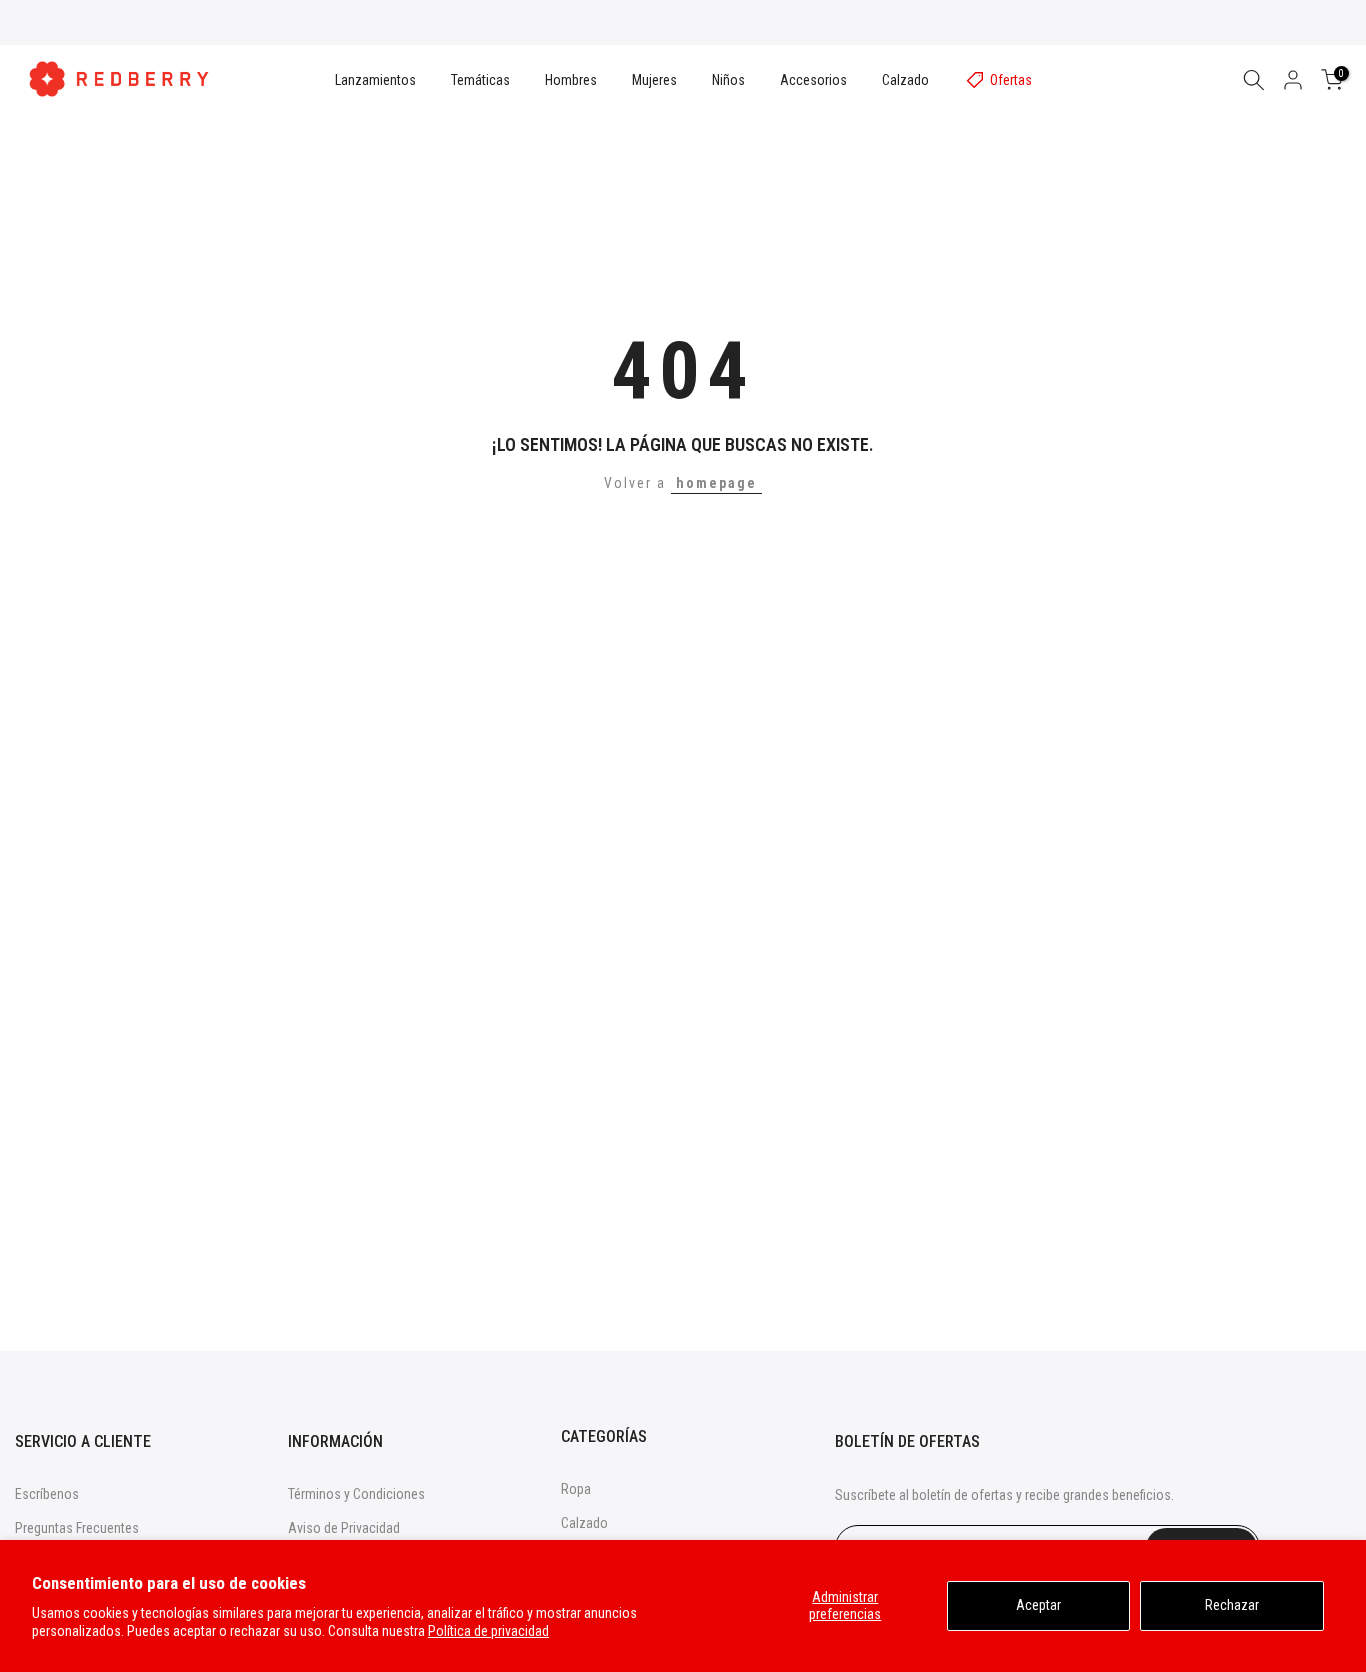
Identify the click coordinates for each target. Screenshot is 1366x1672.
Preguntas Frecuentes (77, 1528)
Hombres (571, 80)
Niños (728, 80)
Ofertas (1011, 80)
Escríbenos (47, 1494)
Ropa (576, 1489)
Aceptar (1038, 1605)
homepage (716, 483)
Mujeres (654, 80)
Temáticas (480, 80)
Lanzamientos (375, 80)
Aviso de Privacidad (344, 1528)
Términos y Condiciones (356, 1494)
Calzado (905, 80)
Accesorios (813, 80)
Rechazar (1232, 1605)
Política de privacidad (488, 1631)
